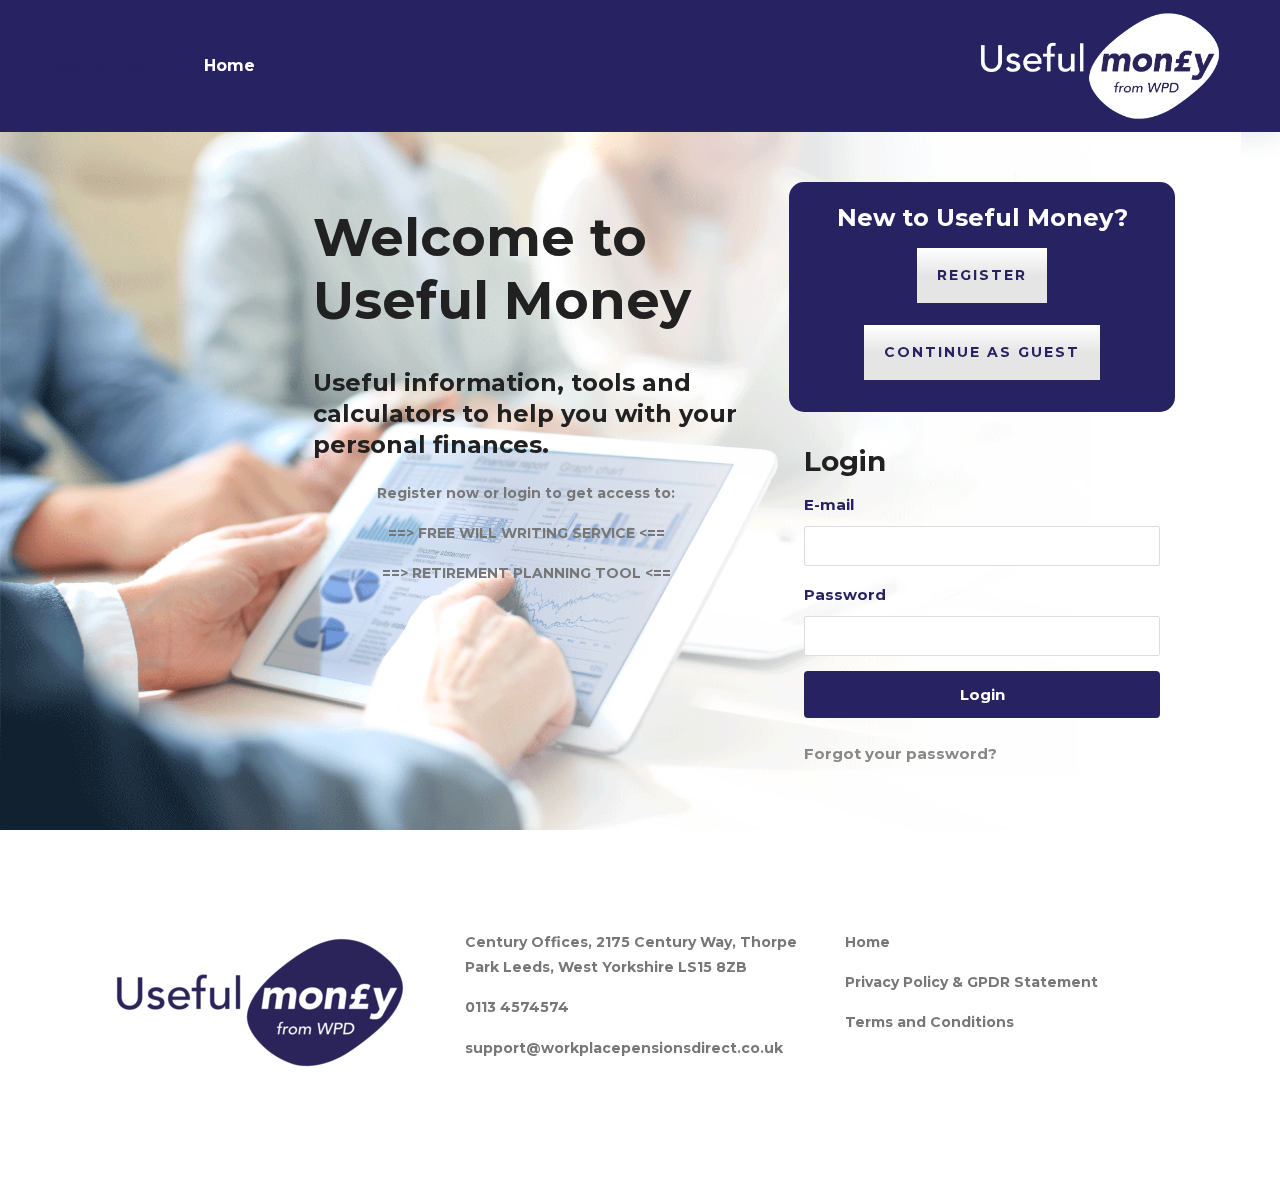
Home (229, 65)
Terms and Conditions (929, 1022)
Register (982, 275)
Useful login (109, 65)
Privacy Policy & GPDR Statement (971, 982)
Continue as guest (982, 352)
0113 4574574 (517, 1007)
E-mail (829, 504)
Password (845, 594)
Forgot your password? (900, 753)
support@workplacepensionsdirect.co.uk (624, 1048)
